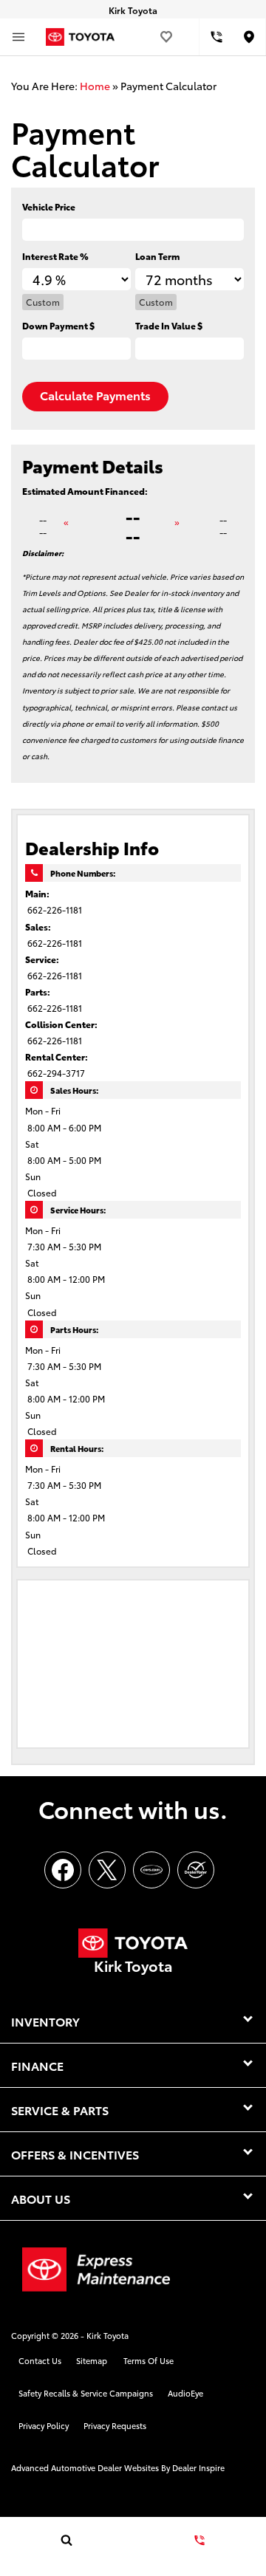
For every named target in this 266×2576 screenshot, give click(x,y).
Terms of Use (149, 2360)
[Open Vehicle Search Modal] (66, 2540)
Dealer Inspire (198, 2467)
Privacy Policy (44, 2425)
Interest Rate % (55, 256)
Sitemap (92, 2360)
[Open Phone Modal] (216, 37)
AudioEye (185, 2393)
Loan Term (157, 256)
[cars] (151, 1870)
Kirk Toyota (108, 2335)
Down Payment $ (58, 325)
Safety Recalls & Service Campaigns (86, 2393)
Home (95, 86)
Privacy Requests (115, 2425)
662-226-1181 (55, 910)
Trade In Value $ (169, 325)
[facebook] (63, 1870)
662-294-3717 (56, 1073)
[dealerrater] (196, 1870)
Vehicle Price (49, 206)
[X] (107, 1870)
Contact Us (40, 2360)
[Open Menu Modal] (18, 37)
